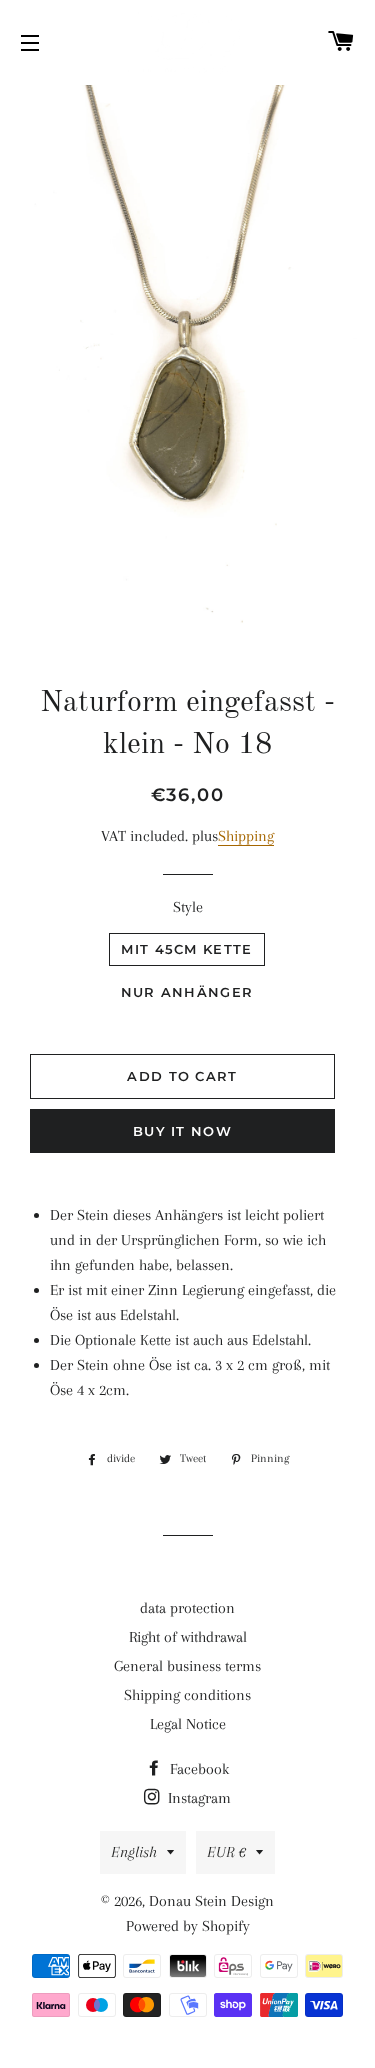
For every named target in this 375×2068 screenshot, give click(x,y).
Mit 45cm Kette (186, 949)
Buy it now (182, 1131)
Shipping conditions (187, 1695)
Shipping (246, 836)
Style (188, 907)
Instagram (197, 1798)
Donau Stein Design (211, 1901)
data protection (187, 1608)
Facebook (197, 1769)
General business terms (187, 1666)
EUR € (226, 1852)
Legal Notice (188, 1724)
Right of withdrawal (188, 1637)
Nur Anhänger (187, 992)
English (134, 1852)
